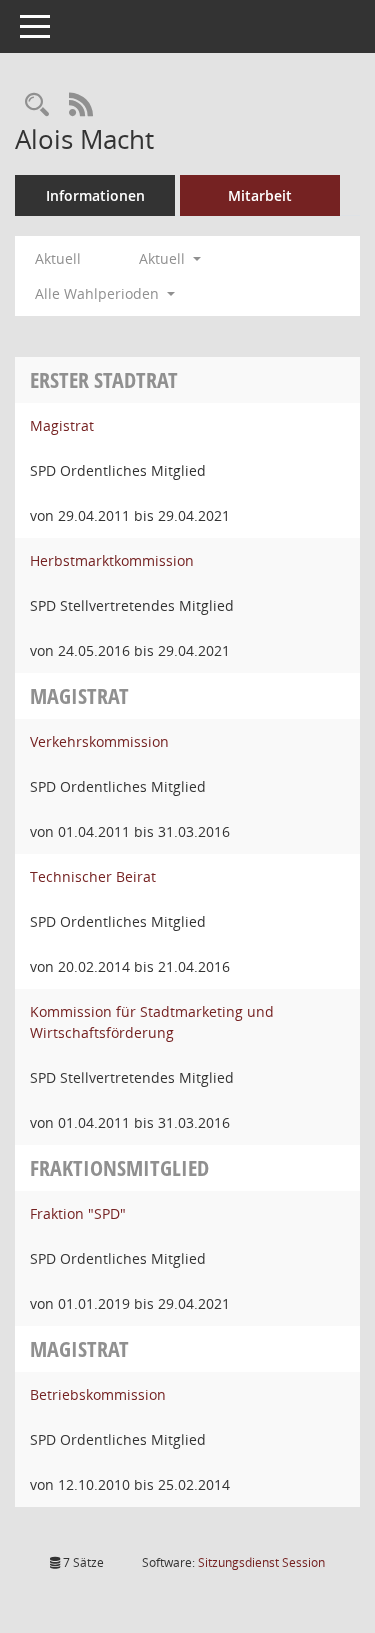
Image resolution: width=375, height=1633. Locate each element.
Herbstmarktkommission (112, 560)
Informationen (95, 195)
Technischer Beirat (93, 876)
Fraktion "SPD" (78, 1213)
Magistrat (62, 425)
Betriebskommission (98, 1394)
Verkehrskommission (99, 741)
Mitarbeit (260, 195)
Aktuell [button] (164, 258)
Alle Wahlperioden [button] (99, 293)
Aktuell (58, 258)
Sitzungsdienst (261, 1562)
